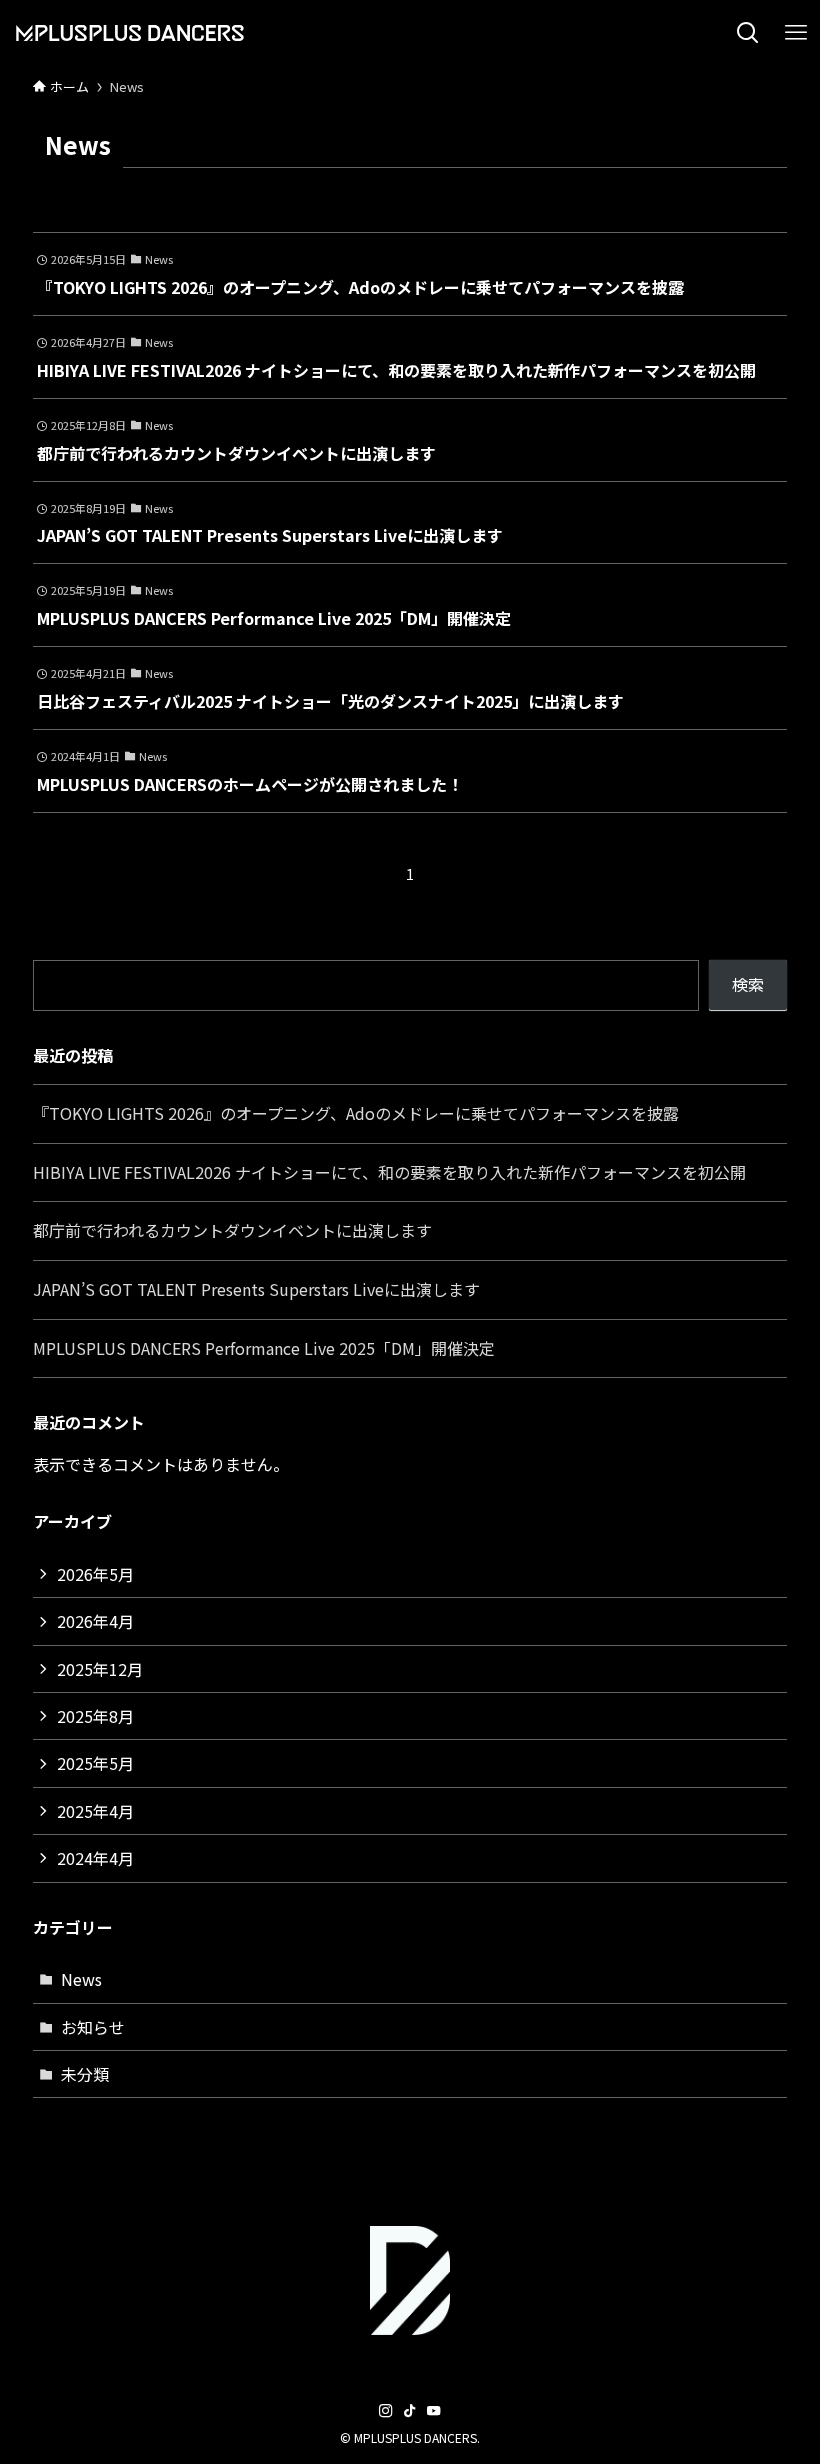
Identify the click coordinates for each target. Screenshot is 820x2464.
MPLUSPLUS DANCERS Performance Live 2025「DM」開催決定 (264, 1348)
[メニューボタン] (796, 33)
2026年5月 (95, 1574)
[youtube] (434, 2411)
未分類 (85, 2074)
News (81, 1979)
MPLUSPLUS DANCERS (145, 33)
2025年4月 (95, 1811)
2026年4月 (95, 1621)
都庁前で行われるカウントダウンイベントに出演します (232, 1230)
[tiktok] (410, 2411)
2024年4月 (95, 1858)
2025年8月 (95, 1716)
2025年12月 (100, 1669)
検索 (748, 984)
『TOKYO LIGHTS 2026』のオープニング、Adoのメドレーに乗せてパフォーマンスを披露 (356, 1113)
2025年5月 (95, 1763)
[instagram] (386, 2411)
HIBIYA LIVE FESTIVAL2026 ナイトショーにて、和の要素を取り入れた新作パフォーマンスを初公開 (389, 1172)
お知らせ (93, 2027)
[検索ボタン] (748, 33)
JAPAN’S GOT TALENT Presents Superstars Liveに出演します (256, 1289)
